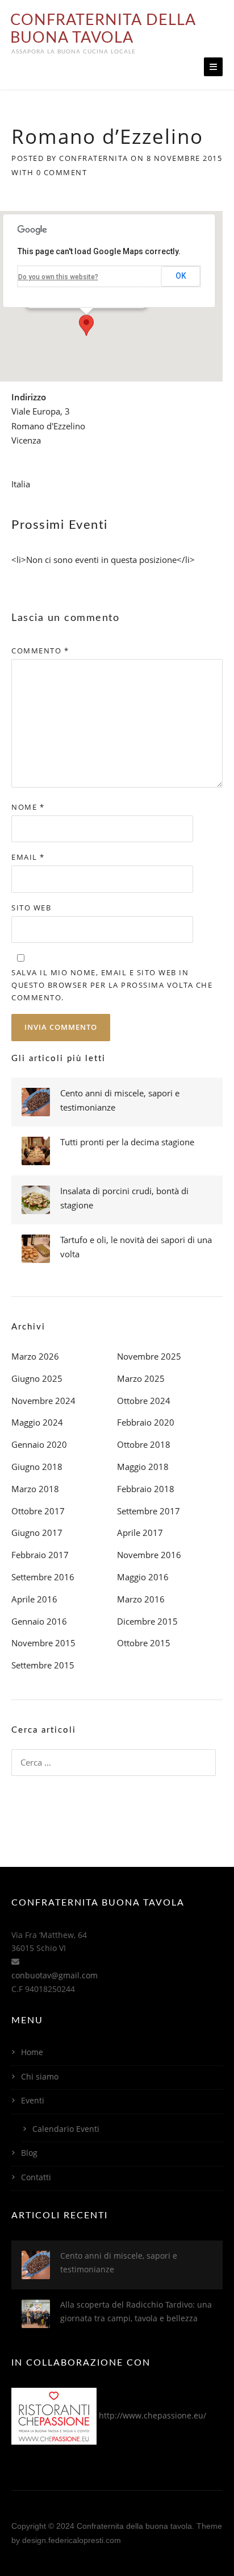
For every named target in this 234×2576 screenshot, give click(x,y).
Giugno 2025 (37, 1378)
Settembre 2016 (43, 1577)
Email (28, 857)
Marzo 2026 (35, 1356)
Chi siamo (40, 2076)
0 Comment (62, 172)
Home (32, 2052)
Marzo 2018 (35, 1489)
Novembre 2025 (149, 1356)
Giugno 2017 (37, 1533)
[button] (86, 325)
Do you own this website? (58, 277)
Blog (29, 2153)
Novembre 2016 (149, 1555)
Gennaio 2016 (39, 1621)
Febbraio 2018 (146, 1489)
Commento (40, 651)
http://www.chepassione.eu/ (152, 2415)
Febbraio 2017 (40, 1555)
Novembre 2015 (43, 1643)
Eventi (33, 2100)
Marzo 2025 (141, 1378)
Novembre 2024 (43, 1401)
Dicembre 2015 (147, 1621)
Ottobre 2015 (144, 1643)
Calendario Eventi (66, 2129)
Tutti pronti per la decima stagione (127, 1142)
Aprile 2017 (140, 1533)
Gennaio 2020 (39, 1444)
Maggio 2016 (143, 1577)
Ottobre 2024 (144, 1401)
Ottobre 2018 (144, 1444)
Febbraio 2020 (146, 1422)
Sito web (31, 908)
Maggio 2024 (37, 1422)
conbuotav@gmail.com (55, 1975)
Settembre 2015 (43, 1665)
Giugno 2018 (37, 1467)
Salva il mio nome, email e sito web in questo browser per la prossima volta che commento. (112, 985)
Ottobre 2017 (38, 1511)
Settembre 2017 (149, 1511)
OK (181, 276)
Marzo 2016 (141, 1599)
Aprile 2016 (34, 1599)
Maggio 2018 (143, 1467)
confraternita (94, 158)
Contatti (36, 2177)
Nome (28, 807)
